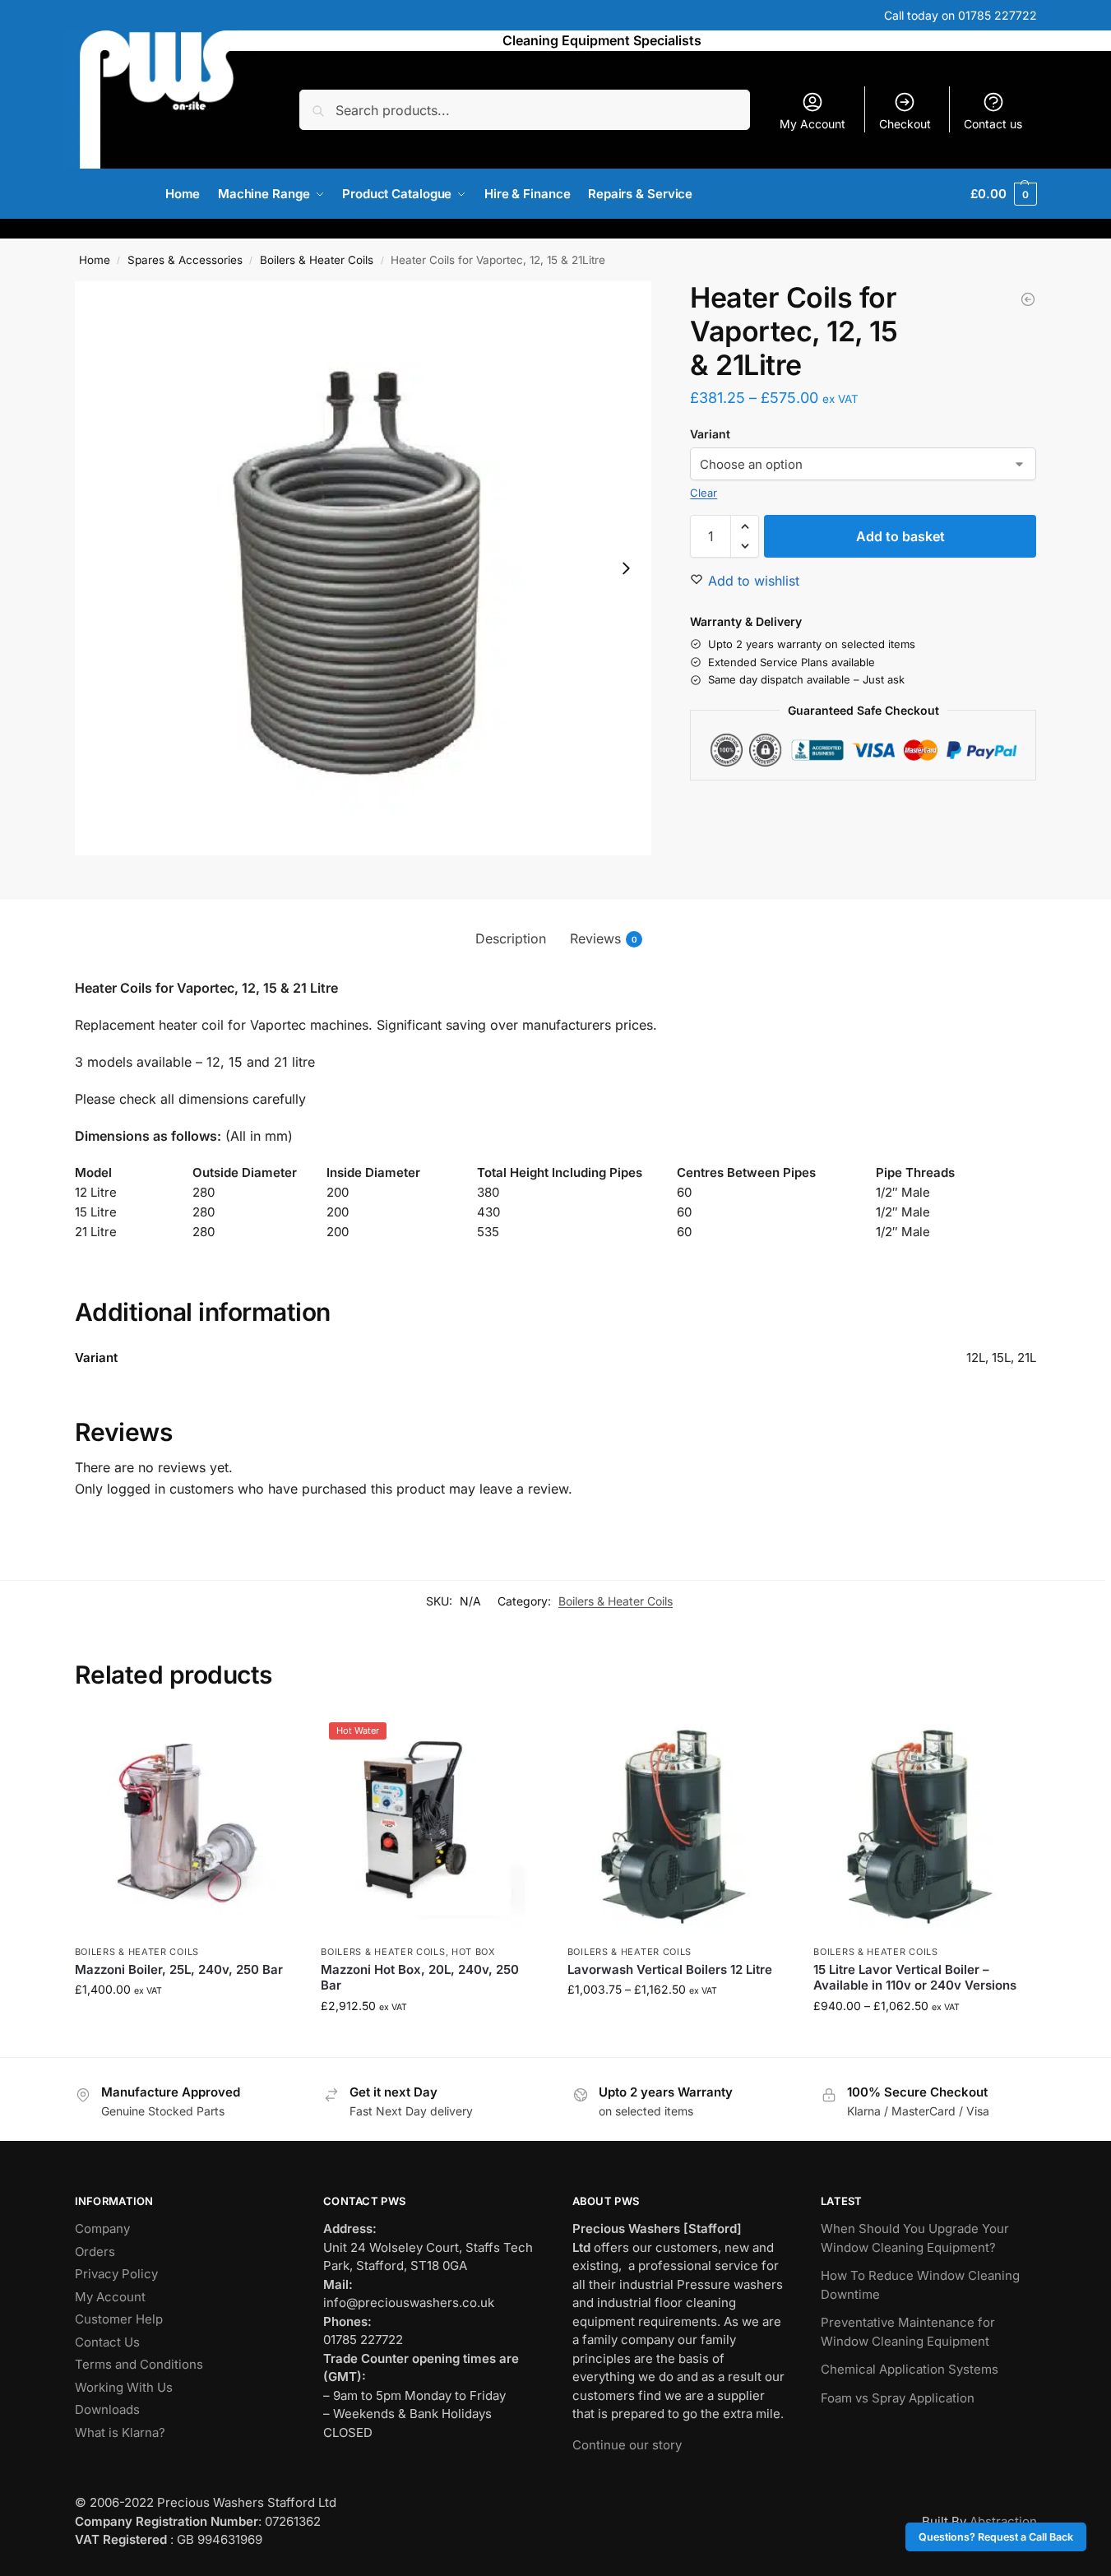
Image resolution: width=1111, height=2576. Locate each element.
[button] (1003, 194)
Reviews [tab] (604, 938)
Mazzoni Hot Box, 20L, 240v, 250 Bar (420, 1978)
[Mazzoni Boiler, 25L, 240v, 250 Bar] (186, 1825)
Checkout (905, 124)
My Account (812, 124)
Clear (704, 493)
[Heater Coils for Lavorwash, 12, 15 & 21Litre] (1028, 299)
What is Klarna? (120, 2432)
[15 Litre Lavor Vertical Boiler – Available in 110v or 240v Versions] (924, 1825)
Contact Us (107, 2342)
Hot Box (474, 1952)
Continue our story (627, 2445)
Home (95, 260)
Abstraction (1003, 2521)
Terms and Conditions (139, 2364)
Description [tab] (511, 938)
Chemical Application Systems (910, 2369)
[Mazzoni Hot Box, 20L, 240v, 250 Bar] (432, 1825)
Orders (95, 2252)
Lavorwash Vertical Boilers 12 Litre (670, 1969)
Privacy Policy (116, 2274)
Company (102, 2229)
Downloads (107, 2409)
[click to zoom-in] (363, 568)
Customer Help (119, 2319)
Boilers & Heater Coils (317, 260)
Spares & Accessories (185, 260)
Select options (678, 2024)
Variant (710, 434)
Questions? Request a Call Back (996, 2537)
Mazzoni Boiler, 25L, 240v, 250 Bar (179, 1969)
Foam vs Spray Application (898, 2398)
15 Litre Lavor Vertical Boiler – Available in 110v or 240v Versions (915, 1978)
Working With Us (124, 2387)
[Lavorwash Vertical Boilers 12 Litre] (678, 1825)
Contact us (993, 124)
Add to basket (900, 536)
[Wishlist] (271, 1739)
